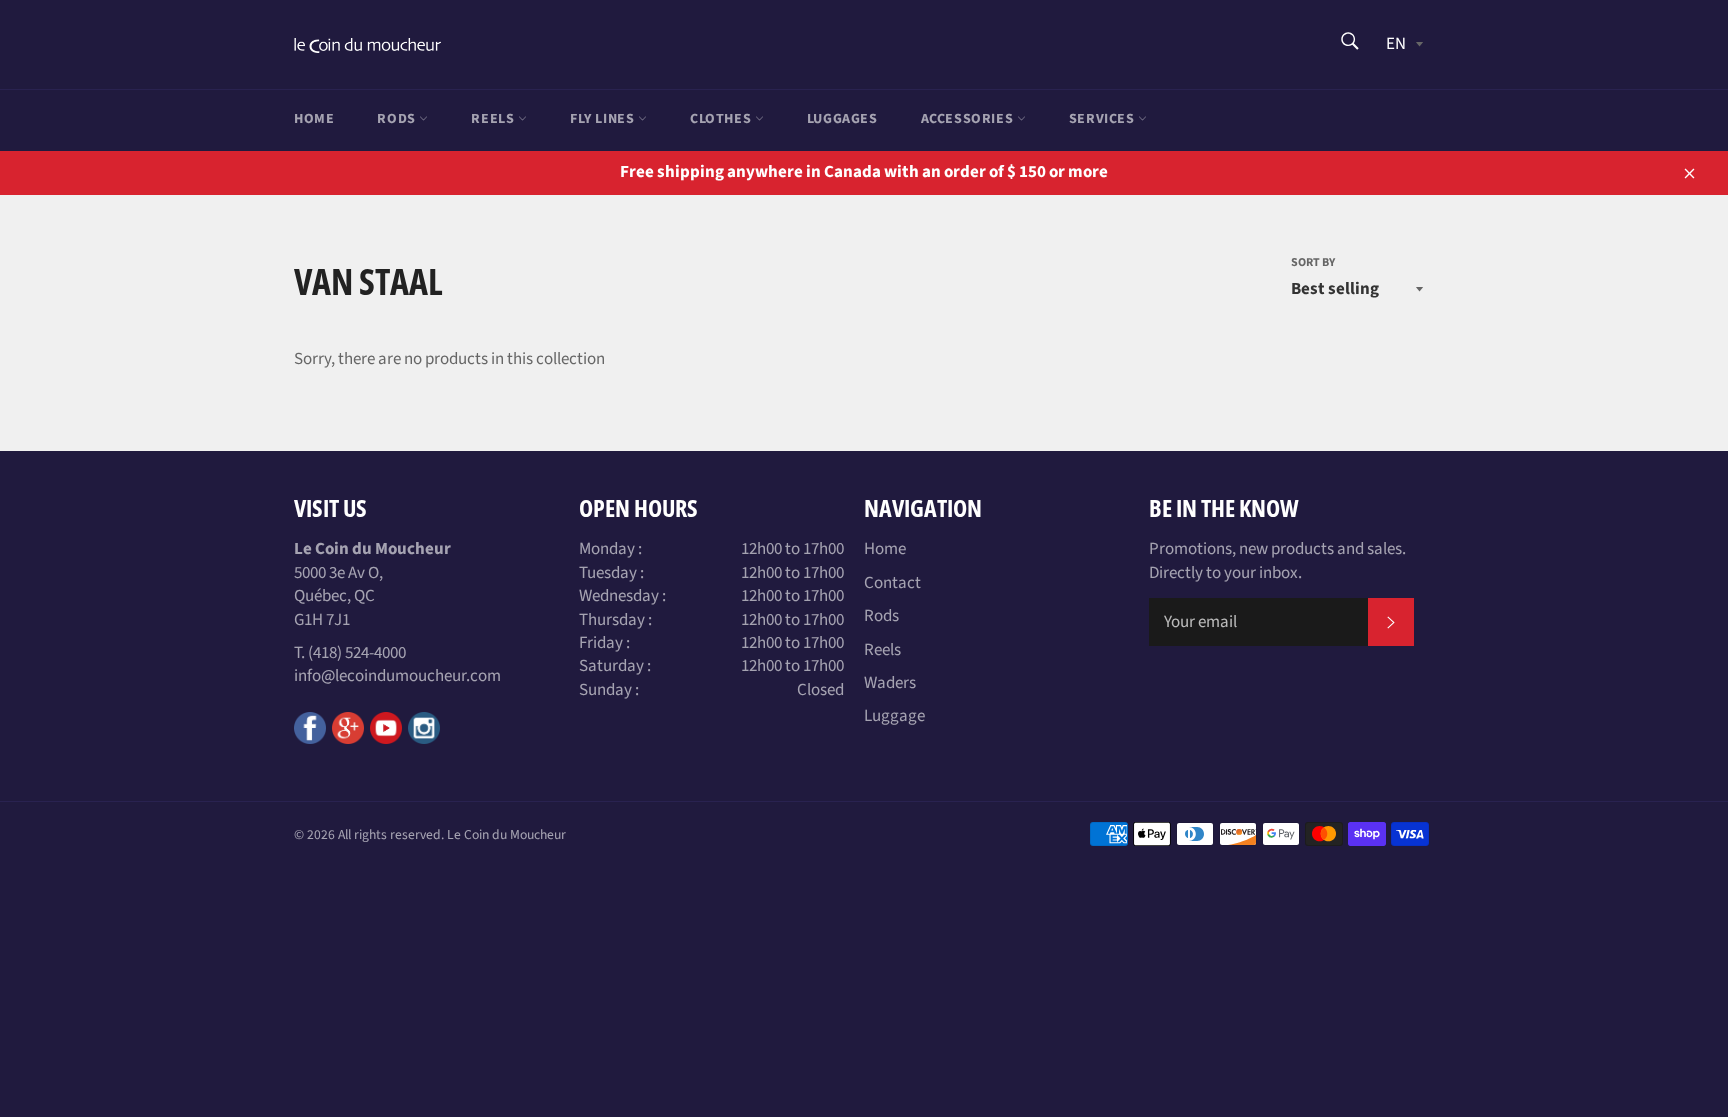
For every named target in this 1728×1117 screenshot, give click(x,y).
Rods (398, 119)
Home (314, 119)
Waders (890, 683)
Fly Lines (604, 119)
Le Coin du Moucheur (506, 834)
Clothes (722, 119)
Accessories (969, 119)
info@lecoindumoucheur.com (397, 676)
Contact (892, 583)
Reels (494, 119)
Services (1103, 119)
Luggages (842, 119)
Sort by (1313, 263)
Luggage (894, 716)
